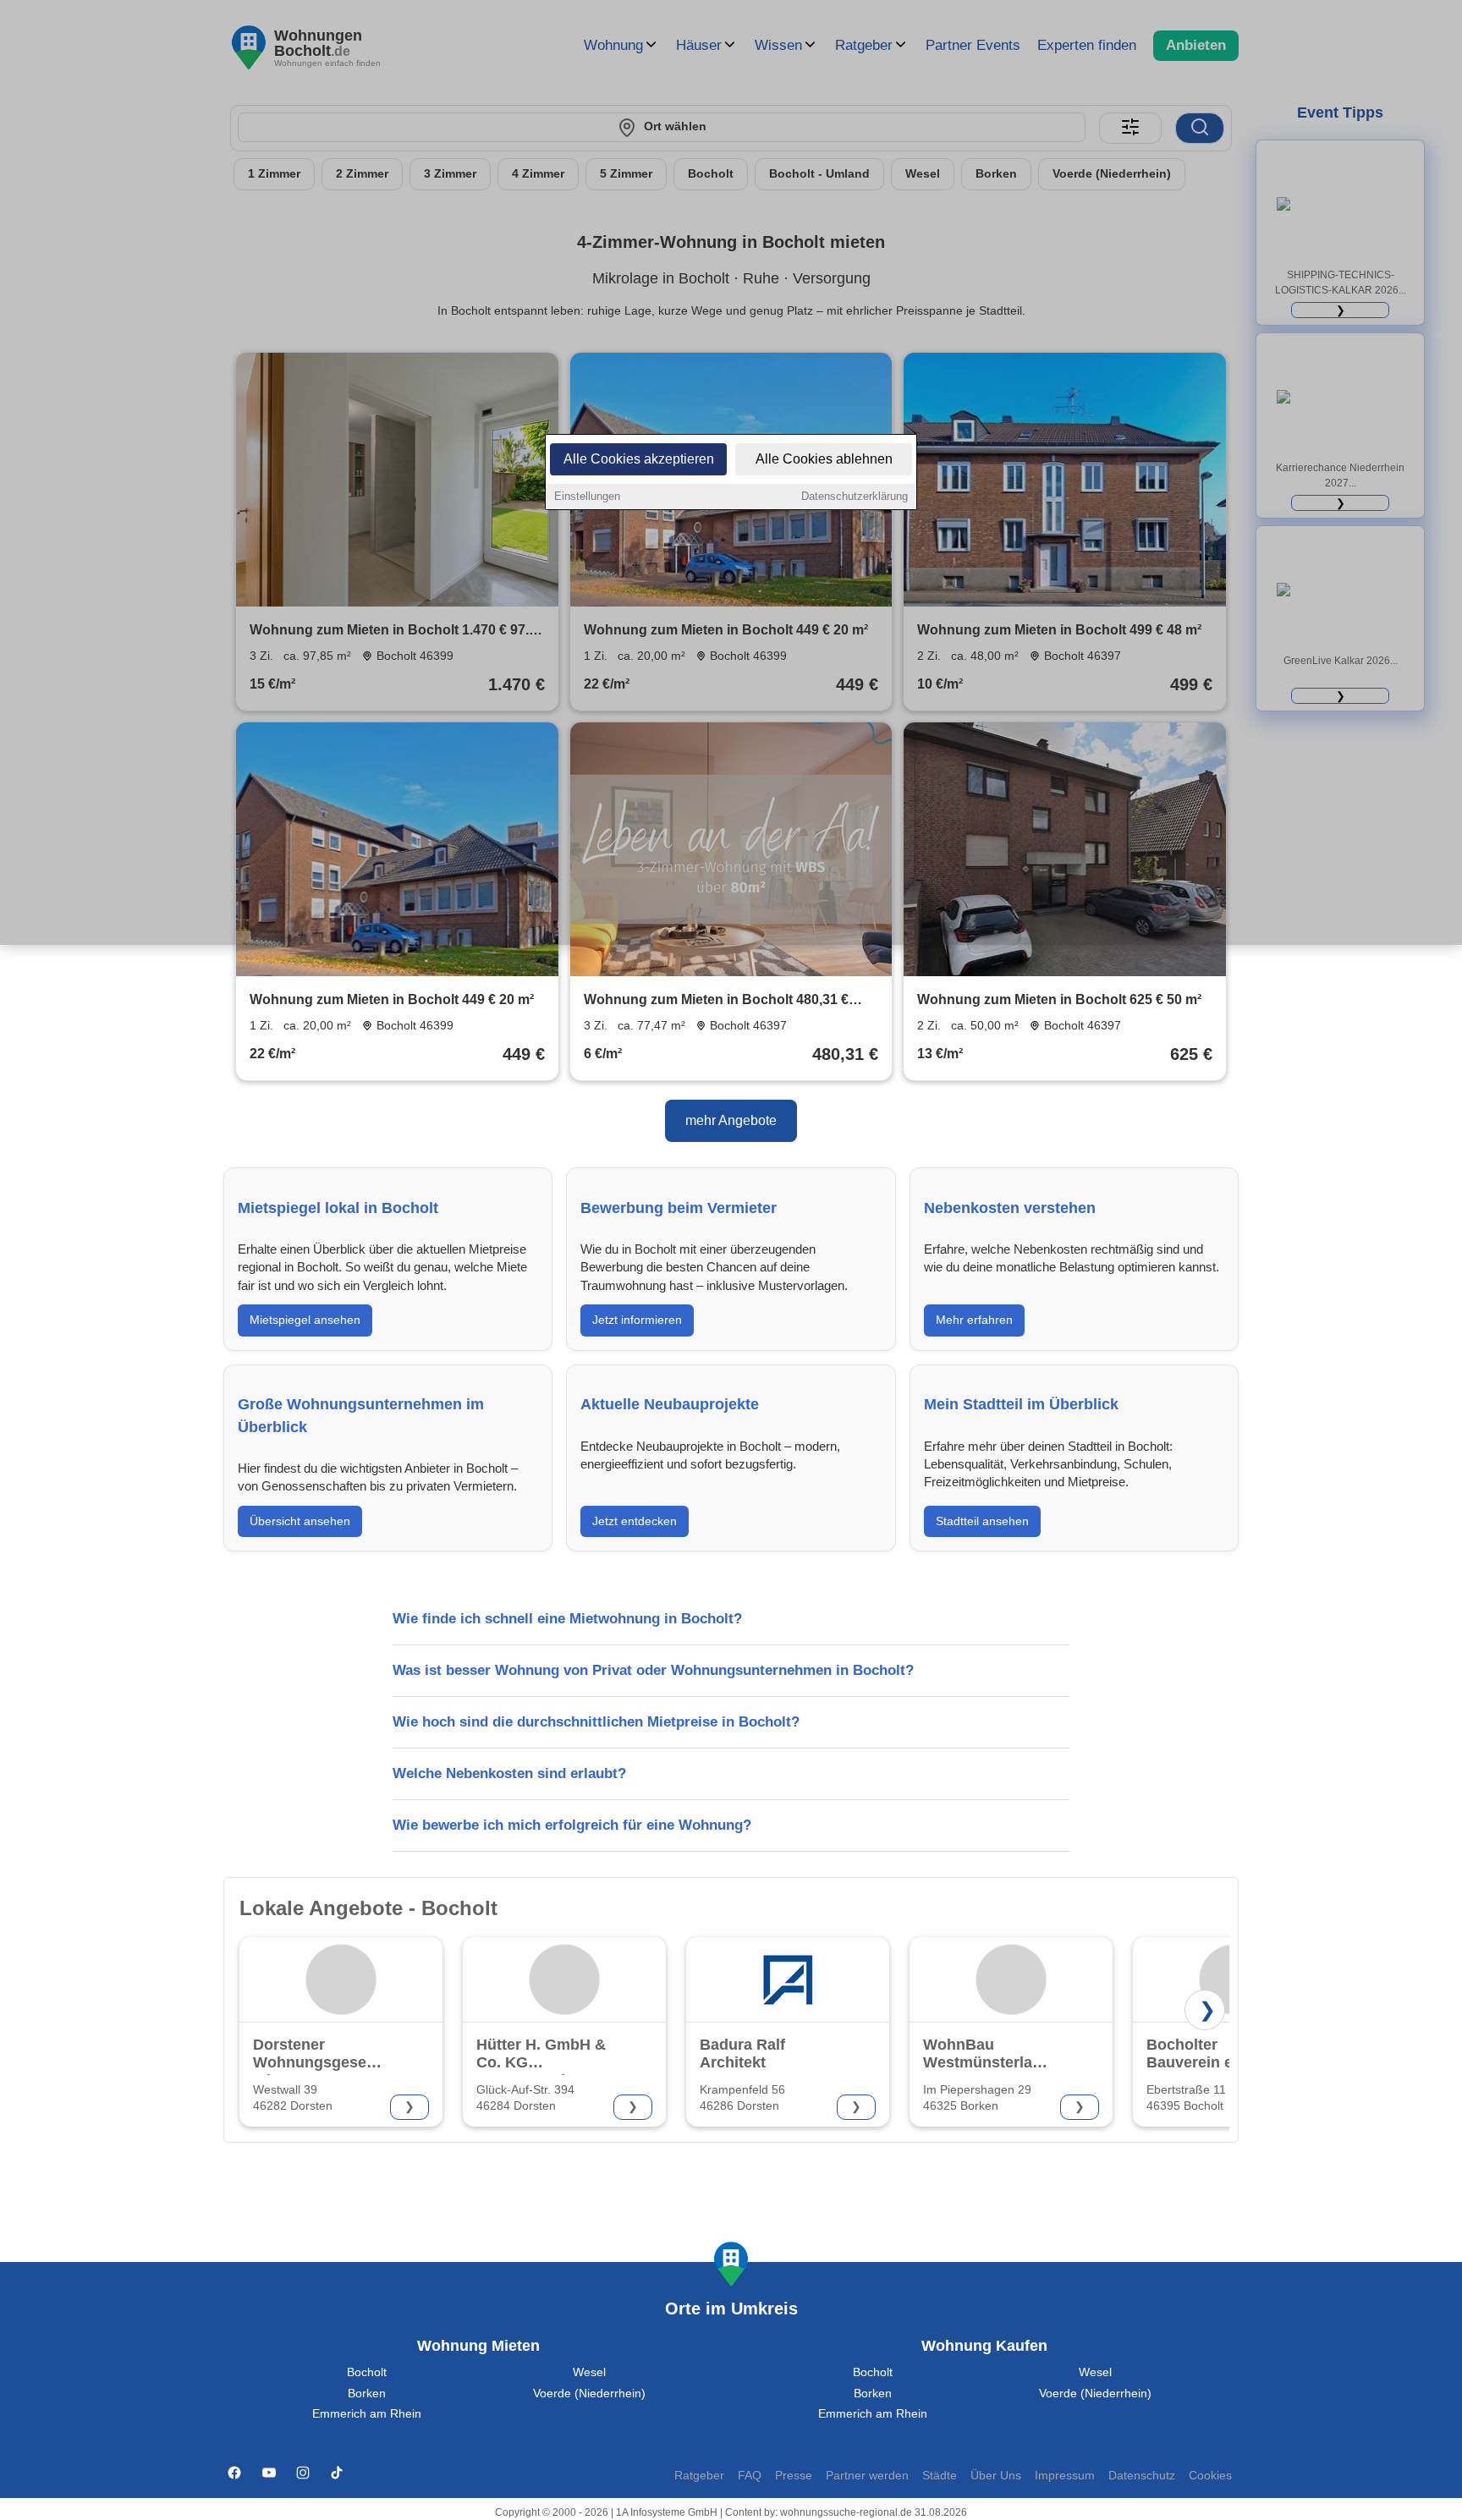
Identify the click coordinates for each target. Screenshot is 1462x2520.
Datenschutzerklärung (855, 496)
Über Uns (996, 2476)
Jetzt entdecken (635, 1521)
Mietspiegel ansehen (305, 1320)
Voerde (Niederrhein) (589, 2394)
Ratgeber (699, 2476)
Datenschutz (1142, 2476)
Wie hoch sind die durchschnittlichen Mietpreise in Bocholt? (596, 1722)
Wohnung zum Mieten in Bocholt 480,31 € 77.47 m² (716, 1001)
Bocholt (367, 2372)
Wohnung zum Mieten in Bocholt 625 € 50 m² (1059, 999)
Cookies (1210, 2476)
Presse (794, 2476)
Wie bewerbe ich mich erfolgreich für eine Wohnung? (572, 1825)
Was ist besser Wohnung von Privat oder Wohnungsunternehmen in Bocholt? (653, 1670)
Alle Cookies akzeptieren (639, 459)
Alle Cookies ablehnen (824, 459)
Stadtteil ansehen (982, 1521)
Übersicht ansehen (300, 1521)
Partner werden (867, 2476)
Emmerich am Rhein (367, 2414)
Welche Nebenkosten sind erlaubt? (509, 1773)
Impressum (1065, 2476)
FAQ (750, 2476)
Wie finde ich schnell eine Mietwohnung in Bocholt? (567, 1619)
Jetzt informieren (637, 1320)
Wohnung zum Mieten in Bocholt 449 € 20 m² (392, 999)
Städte (940, 2476)
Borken (367, 2394)
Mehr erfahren (974, 1320)
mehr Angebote (731, 1120)
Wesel (589, 2372)
